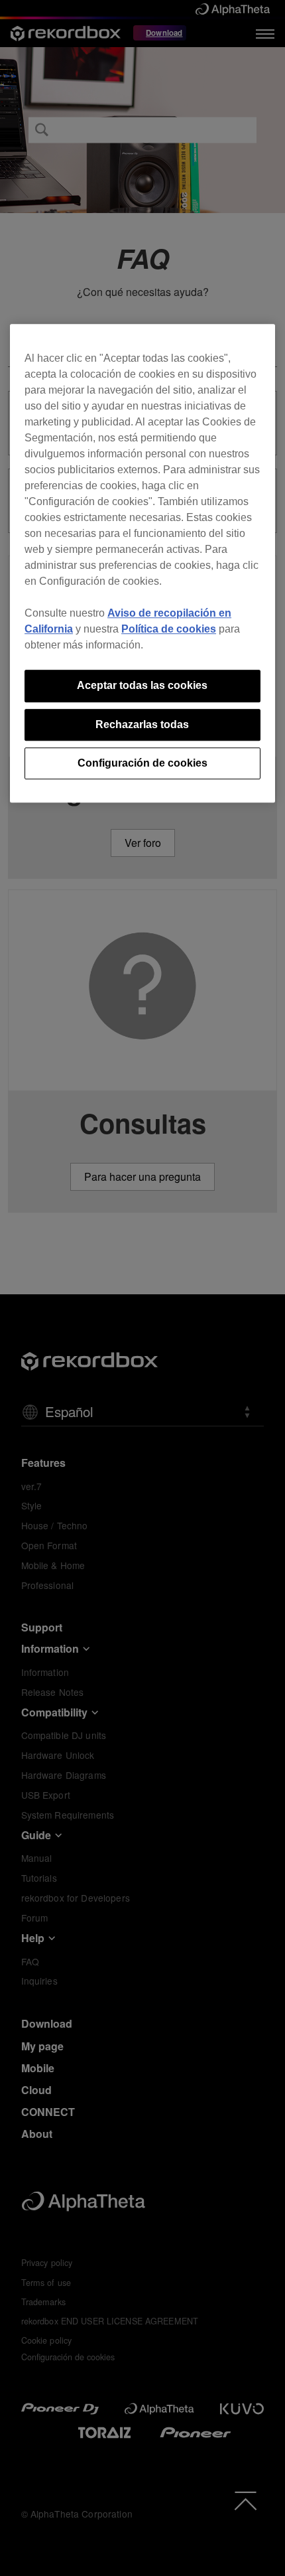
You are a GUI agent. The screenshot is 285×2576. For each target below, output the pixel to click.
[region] (142, 563)
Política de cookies (169, 629)
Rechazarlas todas (142, 724)
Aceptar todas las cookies (142, 685)
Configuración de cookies (142, 763)
